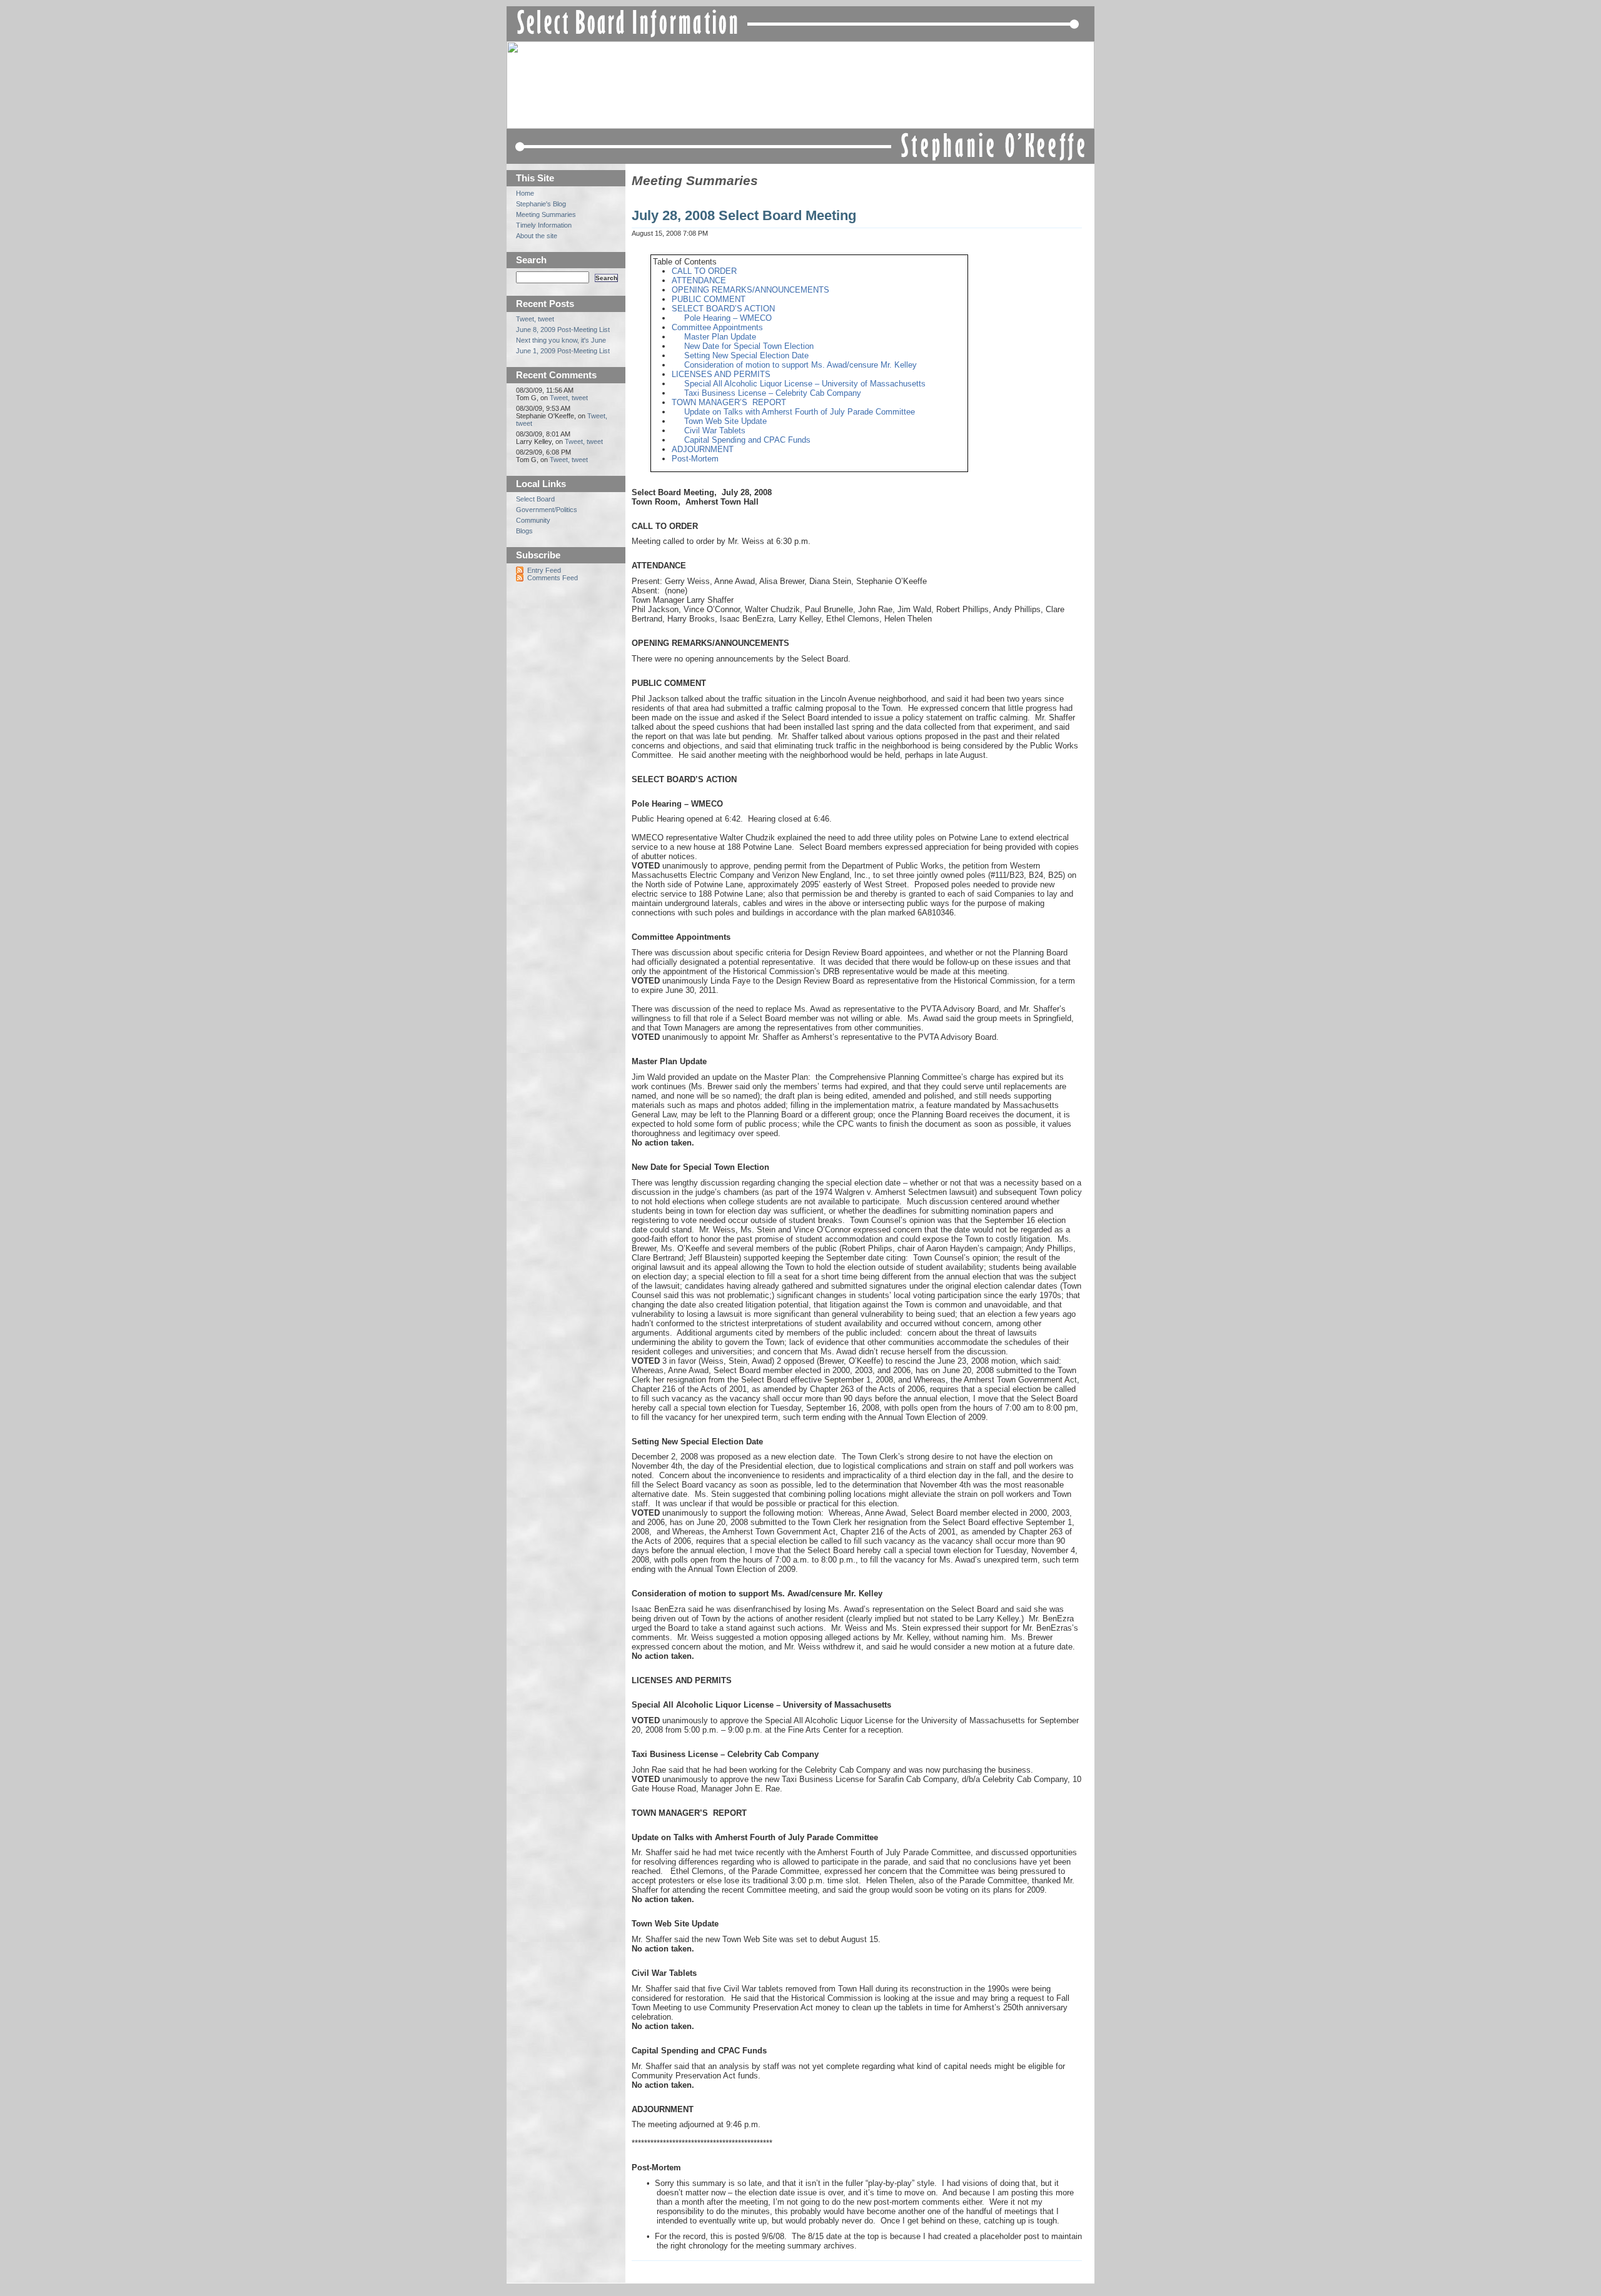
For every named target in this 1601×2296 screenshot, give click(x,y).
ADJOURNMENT (703, 449)
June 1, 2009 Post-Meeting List (563, 351)
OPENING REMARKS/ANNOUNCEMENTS (750, 290)
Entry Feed (544, 570)
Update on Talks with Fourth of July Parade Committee (800, 412)
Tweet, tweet (535, 319)
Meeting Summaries (695, 181)
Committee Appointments (717, 327)
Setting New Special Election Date (746, 355)
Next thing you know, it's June (561, 340)
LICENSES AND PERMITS (721, 374)
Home (525, 193)
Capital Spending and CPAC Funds (747, 440)
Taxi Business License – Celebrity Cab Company (773, 393)
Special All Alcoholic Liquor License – (805, 384)
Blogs (524, 531)
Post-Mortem (695, 459)
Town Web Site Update (725, 421)
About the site (537, 236)
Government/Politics (547, 510)
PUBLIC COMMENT (709, 299)
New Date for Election (749, 346)
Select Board (535, 499)
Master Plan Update (720, 337)
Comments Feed (553, 578)
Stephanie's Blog (541, 204)
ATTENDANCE (699, 280)
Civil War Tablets (715, 430)
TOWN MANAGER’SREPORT (729, 402)
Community (533, 520)
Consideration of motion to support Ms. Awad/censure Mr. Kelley (800, 365)
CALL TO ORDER (704, 271)
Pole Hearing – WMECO (728, 318)
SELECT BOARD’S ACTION (723, 309)
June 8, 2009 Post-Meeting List (563, 330)
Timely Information (544, 225)
